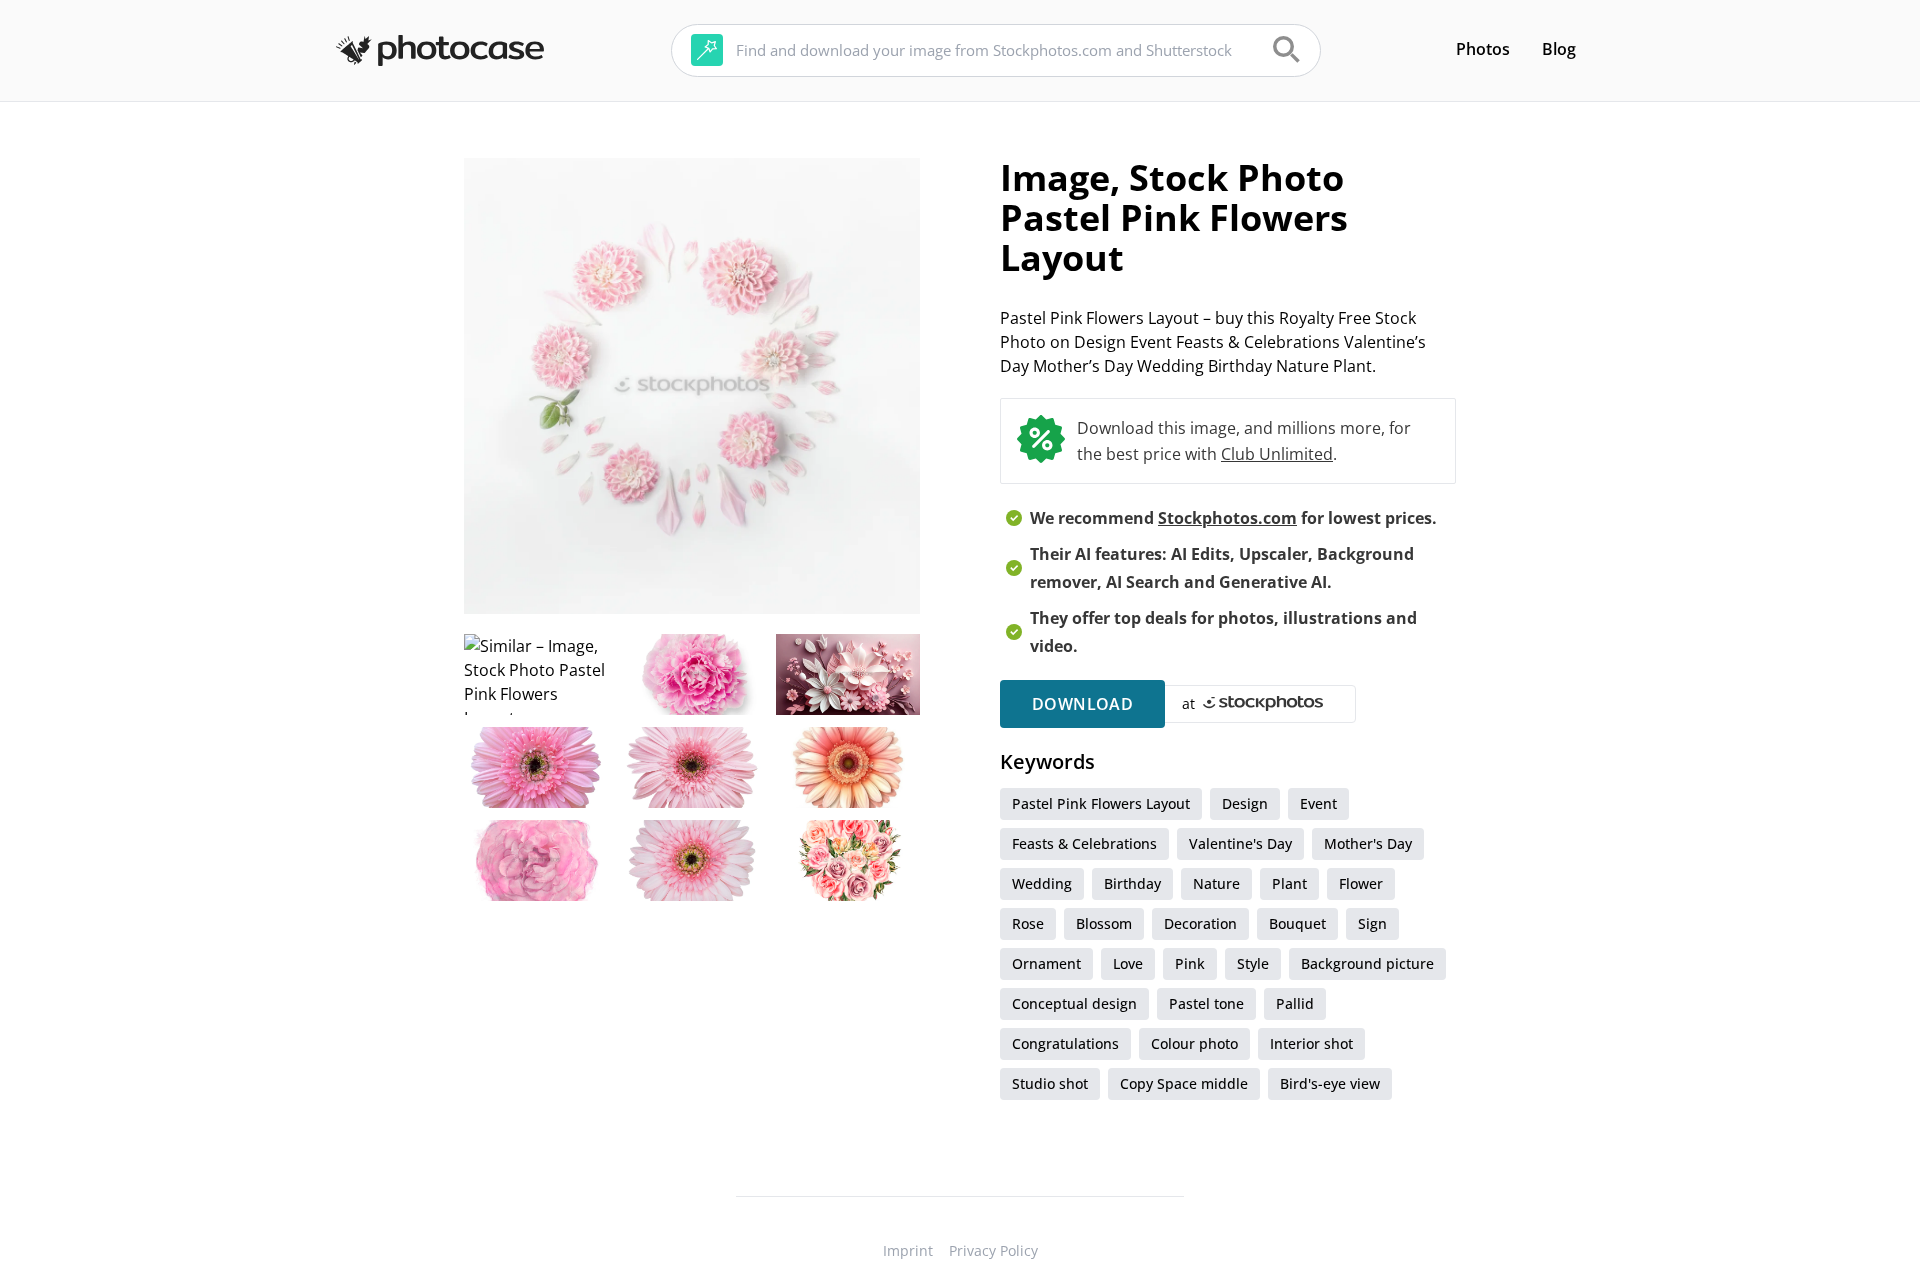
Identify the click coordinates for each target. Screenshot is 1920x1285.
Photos (1483, 49)
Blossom (1104, 923)
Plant (1289, 883)
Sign (1372, 923)
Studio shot (1050, 1083)
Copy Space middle (1184, 1083)
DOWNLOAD (1082, 704)
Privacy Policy (993, 1250)
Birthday (1132, 883)
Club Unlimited (1277, 454)
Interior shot (1311, 1043)
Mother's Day (1368, 843)
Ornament (1046, 963)
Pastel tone (1206, 1003)
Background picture (1367, 963)
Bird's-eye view (1330, 1083)
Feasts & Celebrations (1084, 843)
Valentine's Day (1240, 843)
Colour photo (1194, 1043)
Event (1318, 803)
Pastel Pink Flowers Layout (1101, 803)
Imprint (908, 1250)
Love (1128, 963)
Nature (1216, 883)
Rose (1028, 923)
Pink (1190, 963)
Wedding (1042, 883)
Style (1253, 963)
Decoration (1200, 923)
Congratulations (1065, 1043)
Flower (1361, 883)
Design (1245, 803)
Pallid (1295, 1003)
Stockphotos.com (1227, 518)
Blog (1559, 49)
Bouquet (1297, 923)
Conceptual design (1074, 1003)
